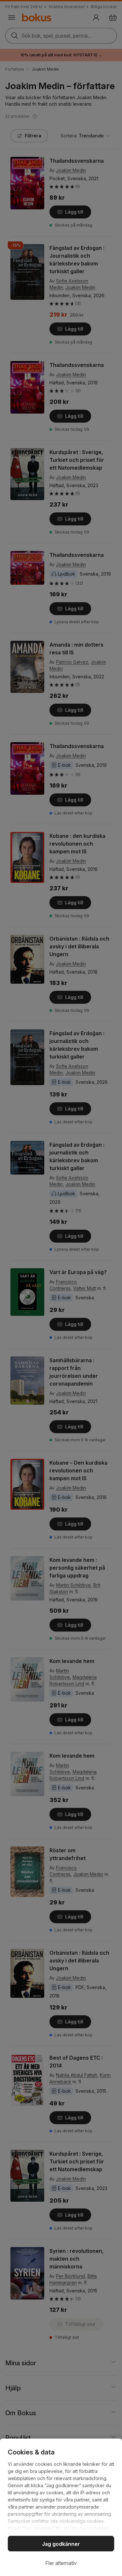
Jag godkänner (61, 2544)
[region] (61, 2507)
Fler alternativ (61, 2563)
